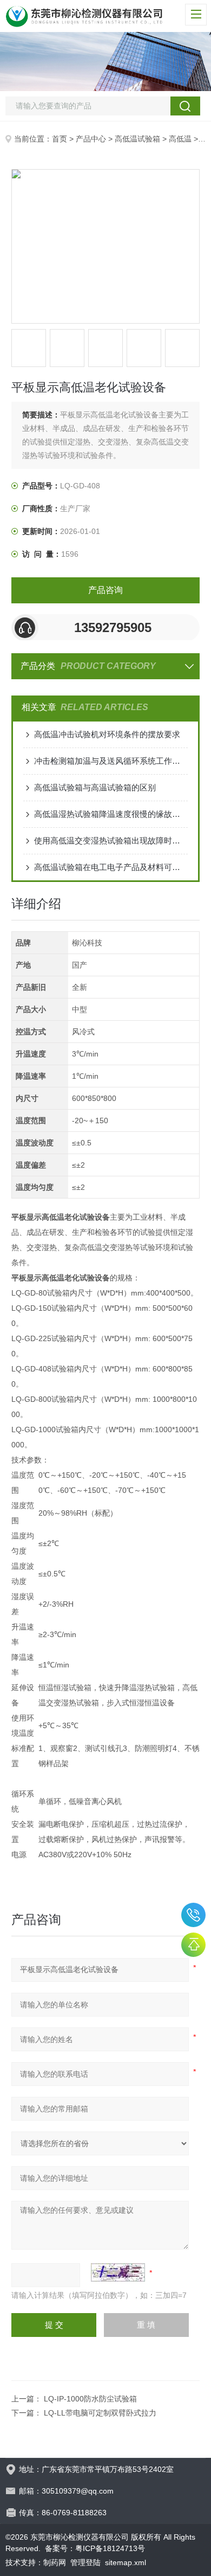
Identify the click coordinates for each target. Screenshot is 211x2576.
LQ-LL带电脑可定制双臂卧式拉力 (100, 2413)
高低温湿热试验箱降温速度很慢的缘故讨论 (111, 814)
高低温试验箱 (137, 139)
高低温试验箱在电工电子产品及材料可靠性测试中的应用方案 (111, 867)
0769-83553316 (193, 1915)
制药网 (55, 2562)
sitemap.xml (126, 2562)
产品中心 (91, 139)
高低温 (180, 139)
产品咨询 (105, 590)
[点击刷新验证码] (118, 2272)
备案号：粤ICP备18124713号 (95, 2548)
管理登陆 (85, 2562)
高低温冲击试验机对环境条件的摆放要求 (107, 734)
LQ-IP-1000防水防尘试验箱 (90, 2399)
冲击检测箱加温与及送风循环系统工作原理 (111, 761)
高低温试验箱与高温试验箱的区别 (95, 787)
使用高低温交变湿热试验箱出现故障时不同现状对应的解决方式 (111, 841)
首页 (60, 139)
